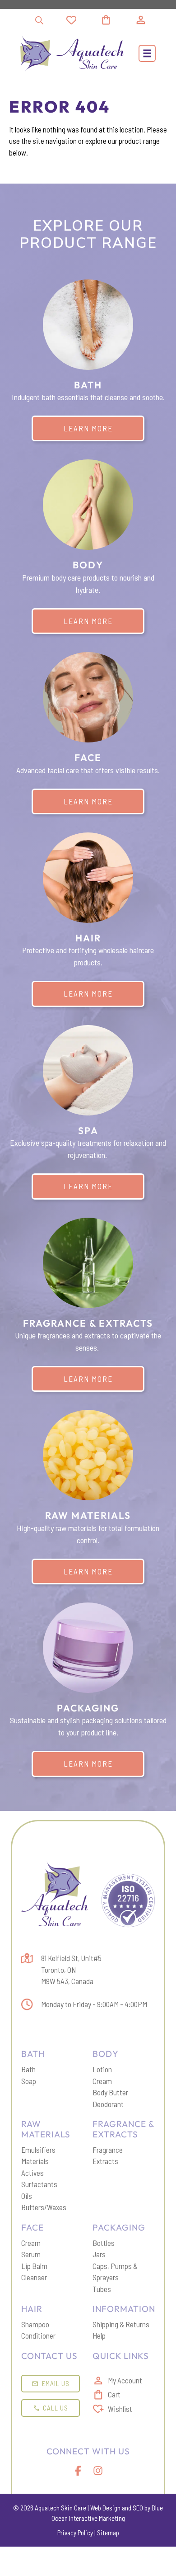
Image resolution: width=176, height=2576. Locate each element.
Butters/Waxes (44, 2207)
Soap (29, 2081)
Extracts (105, 2161)
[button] (147, 53)
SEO (138, 2508)
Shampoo (35, 2324)
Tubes (102, 2289)
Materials (35, 2161)
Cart (114, 2394)
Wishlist (120, 2409)
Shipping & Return (119, 2324)
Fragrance (108, 2150)
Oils (27, 2196)
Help (99, 2335)
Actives (32, 2173)
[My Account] (141, 20)
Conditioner (38, 2335)
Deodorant (108, 2104)
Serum (31, 2254)
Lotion (102, 2069)
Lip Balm (34, 2266)
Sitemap (108, 2533)
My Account (125, 2380)
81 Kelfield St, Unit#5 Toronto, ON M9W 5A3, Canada (71, 1969)
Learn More (88, 428)
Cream (102, 2081)
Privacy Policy (75, 2533)
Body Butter (110, 2092)
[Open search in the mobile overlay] (39, 20)
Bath (28, 2069)
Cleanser (34, 2277)
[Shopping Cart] (117, 20)
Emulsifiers (38, 2150)
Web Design (105, 2508)
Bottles (104, 2243)
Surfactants (39, 2184)
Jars (99, 2254)
